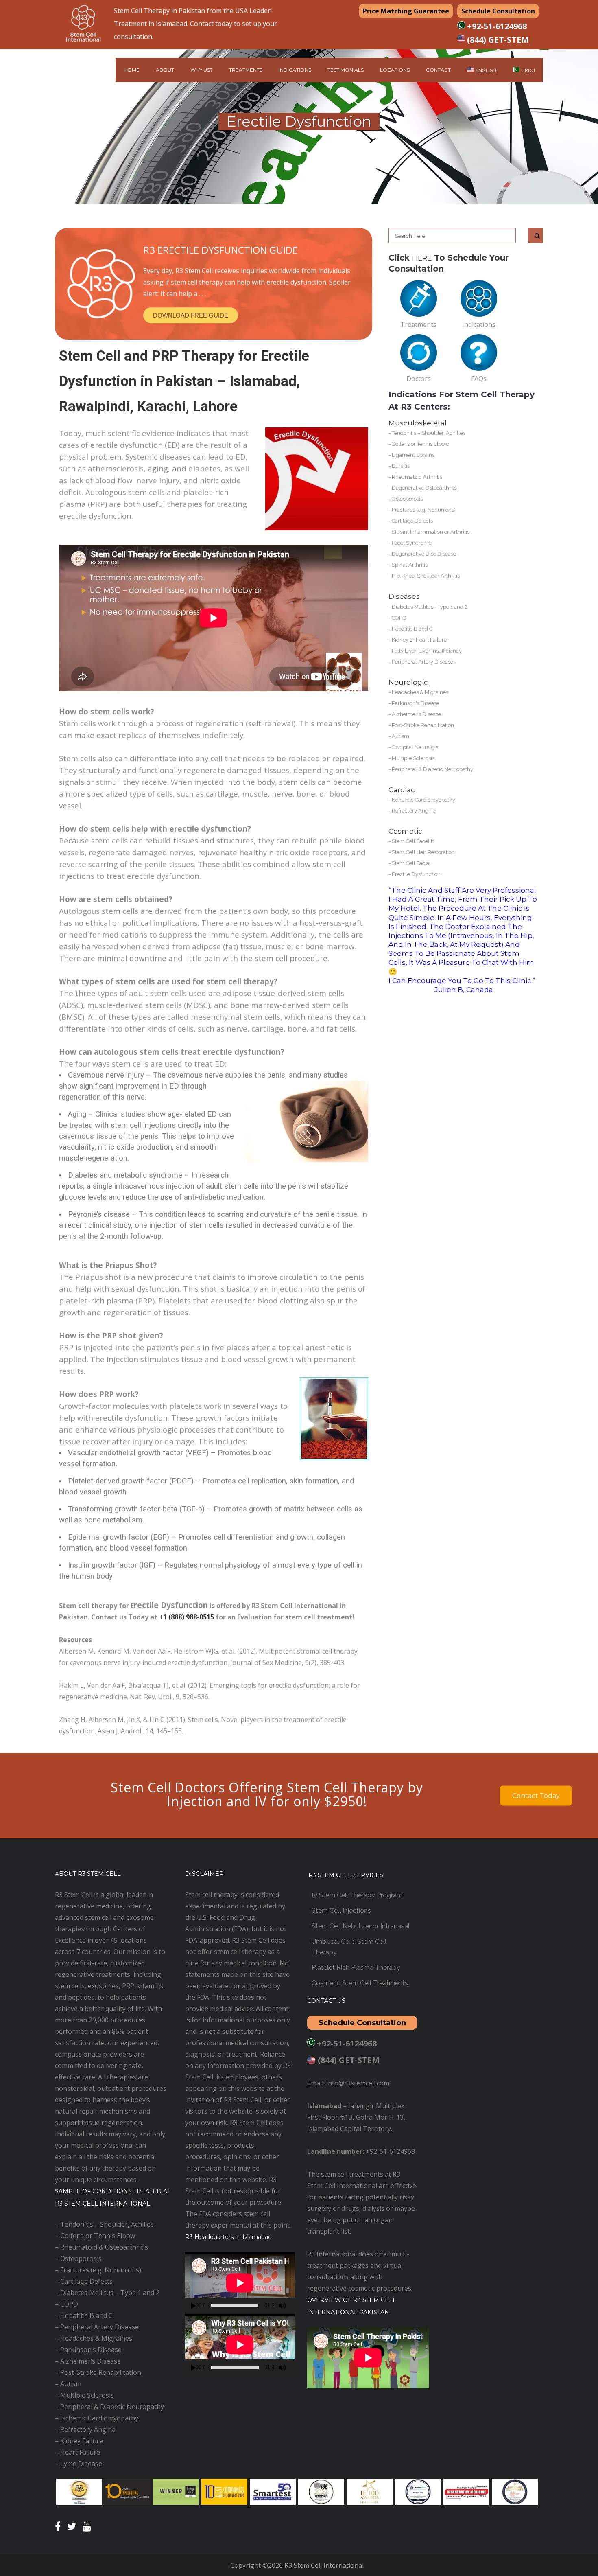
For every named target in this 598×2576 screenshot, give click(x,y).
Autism (400, 736)
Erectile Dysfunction (416, 874)
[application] (240, 2283)
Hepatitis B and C (412, 629)
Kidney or (404, 640)
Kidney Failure (82, 2441)
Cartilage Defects (412, 521)
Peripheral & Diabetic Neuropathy (432, 769)
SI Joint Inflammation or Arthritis (431, 532)
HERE (422, 258)
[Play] (194, 2306)
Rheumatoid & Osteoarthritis (104, 2247)
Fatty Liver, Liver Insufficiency (427, 651)
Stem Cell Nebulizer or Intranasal (361, 1926)
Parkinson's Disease (416, 703)
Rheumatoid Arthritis (417, 477)
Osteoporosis (407, 499)
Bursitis (401, 466)
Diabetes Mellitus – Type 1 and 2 (110, 2293)
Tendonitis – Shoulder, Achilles (429, 433)
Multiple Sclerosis (413, 758)
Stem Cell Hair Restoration (423, 852)
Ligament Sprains (413, 455)
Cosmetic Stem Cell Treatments (360, 1983)
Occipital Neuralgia (415, 747)
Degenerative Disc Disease (424, 554)
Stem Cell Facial (411, 863)
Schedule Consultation (498, 11)
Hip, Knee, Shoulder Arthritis (426, 576)
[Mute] (282, 2306)
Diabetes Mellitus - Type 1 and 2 (430, 607)
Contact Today (536, 1796)
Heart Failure (431, 640)
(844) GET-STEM (498, 40)
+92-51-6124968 (497, 26)
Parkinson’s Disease (91, 2350)
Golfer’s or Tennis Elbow (420, 444)
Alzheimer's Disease (416, 714)
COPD (399, 618)
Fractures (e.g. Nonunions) (424, 510)
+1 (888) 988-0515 (187, 1617)
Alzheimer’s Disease (91, 2361)
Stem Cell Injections (341, 1911)
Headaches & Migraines (420, 692)
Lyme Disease (81, 2464)
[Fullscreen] (293, 2306)
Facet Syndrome (412, 543)
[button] (191, 315)
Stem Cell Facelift (413, 841)
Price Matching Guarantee (406, 11)
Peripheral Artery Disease (422, 662)
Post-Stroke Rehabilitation (423, 725)
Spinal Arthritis (410, 565)
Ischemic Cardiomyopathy (423, 800)
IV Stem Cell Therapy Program (357, 1895)
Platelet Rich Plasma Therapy (356, 1968)
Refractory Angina (414, 811)
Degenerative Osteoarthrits (424, 488)
